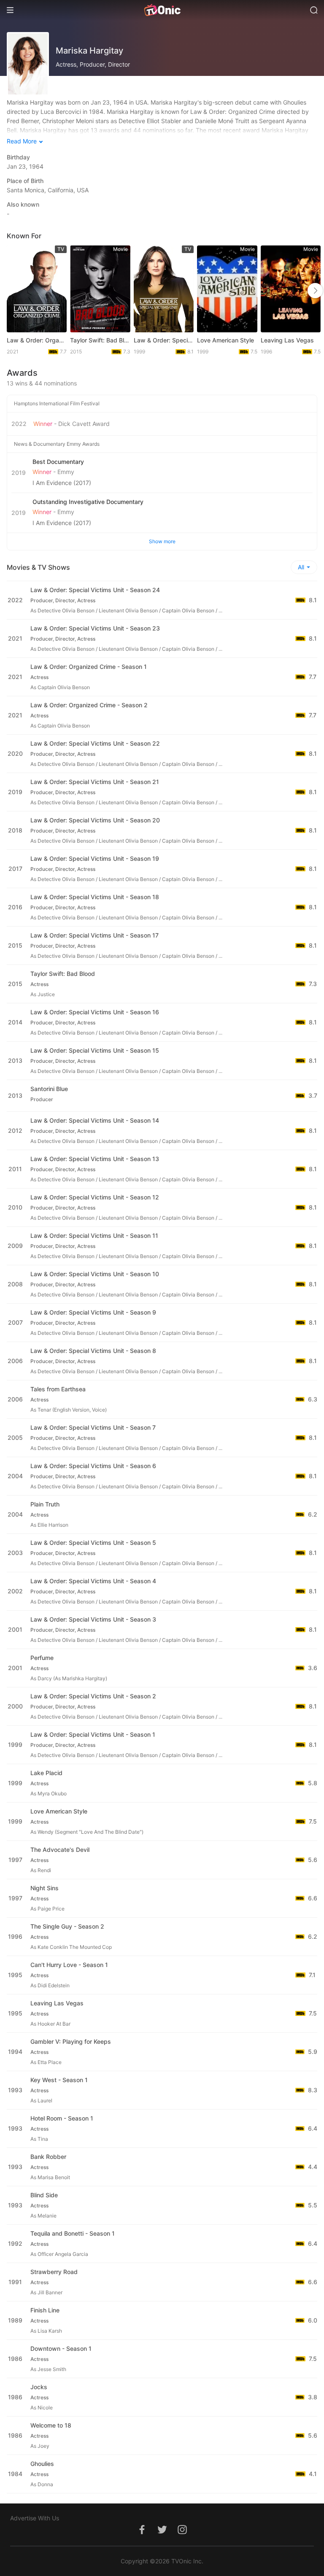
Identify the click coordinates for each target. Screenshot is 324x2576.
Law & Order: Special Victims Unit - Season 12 (95, 1197)
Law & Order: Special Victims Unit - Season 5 (93, 1543)
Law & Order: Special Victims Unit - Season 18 (95, 897)
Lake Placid (46, 1773)
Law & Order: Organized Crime (37, 340)
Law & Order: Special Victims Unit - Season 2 (93, 1696)
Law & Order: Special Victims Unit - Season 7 (93, 1427)
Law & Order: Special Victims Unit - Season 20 (95, 820)
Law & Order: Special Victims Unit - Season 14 (95, 1120)
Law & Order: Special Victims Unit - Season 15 (95, 1050)
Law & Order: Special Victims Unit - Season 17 (94, 935)
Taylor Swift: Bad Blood (100, 340)
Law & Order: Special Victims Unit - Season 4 (93, 1581)
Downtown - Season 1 (61, 2348)
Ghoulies (42, 2464)
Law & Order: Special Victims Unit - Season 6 (93, 1466)
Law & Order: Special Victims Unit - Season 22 (95, 743)
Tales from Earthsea (58, 1389)
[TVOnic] (162, 10)
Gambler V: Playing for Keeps (71, 2041)
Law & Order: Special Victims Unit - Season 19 (95, 858)
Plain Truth (45, 1504)
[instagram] (182, 2534)
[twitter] (162, 2534)
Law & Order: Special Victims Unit (164, 340)
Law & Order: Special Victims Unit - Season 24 (95, 590)
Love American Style (225, 340)
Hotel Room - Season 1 (62, 2118)
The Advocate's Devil (60, 1850)
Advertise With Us (35, 2518)
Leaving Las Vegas (287, 340)
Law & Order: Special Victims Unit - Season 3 (93, 1619)
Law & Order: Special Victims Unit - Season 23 (95, 628)
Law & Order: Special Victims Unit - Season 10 (95, 1274)
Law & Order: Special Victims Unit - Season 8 (93, 1351)
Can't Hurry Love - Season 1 (69, 1965)
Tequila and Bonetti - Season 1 (73, 2233)
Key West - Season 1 (59, 2080)
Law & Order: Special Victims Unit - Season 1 (93, 1734)
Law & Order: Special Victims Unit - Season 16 (95, 1012)
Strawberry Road (54, 2272)
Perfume (42, 1658)
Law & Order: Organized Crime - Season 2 (89, 705)
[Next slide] (315, 291)
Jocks (39, 2387)
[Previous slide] (16, 291)
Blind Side (44, 2195)
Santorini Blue (49, 1089)
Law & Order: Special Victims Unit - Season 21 (95, 782)
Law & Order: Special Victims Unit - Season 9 (93, 1312)
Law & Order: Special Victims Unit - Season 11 (94, 1235)
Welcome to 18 (51, 2425)
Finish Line (45, 2310)
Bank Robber (48, 2157)
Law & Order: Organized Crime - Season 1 (89, 667)
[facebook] (142, 2534)
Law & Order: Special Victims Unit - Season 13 (95, 1159)
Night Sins (45, 1888)
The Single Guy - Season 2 (67, 1926)
